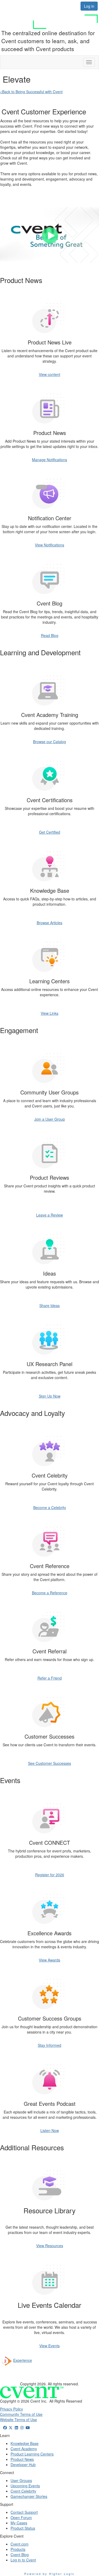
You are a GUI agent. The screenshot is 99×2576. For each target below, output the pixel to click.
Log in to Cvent (23, 2560)
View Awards (49, 1960)
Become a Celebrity (50, 1507)
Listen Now (50, 2130)
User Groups (21, 2480)
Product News (22, 2459)
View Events (49, 2346)
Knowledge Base (25, 2443)
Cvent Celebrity (23, 2491)
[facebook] (5, 2427)
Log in (89, 6)
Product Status (23, 2528)
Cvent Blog (20, 2555)
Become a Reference (50, 1593)
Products (18, 2549)
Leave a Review (49, 1215)
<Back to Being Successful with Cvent (31, 92)
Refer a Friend (50, 1678)
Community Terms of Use (21, 2414)
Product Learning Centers (32, 2454)
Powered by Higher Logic (49, 2574)
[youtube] (28, 2427)
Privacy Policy (11, 2409)
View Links (49, 1013)
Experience (23, 2360)
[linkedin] (16, 2427)
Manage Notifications (49, 460)
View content (49, 374)
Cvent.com (20, 2544)
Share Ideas (49, 1305)
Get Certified (50, 832)
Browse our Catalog (49, 742)
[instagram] (22, 2427)
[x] (11, 2427)
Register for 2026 (50, 1875)
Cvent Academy (24, 2449)
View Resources (50, 2246)
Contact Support (24, 2512)
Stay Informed (49, 2045)
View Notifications (49, 545)
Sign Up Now (50, 1396)
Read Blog (50, 635)
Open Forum (21, 2517)
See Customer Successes (49, 1763)
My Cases (19, 2523)
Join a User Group (50, 1119)
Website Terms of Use (18, 2420)
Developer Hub (23, 2465)
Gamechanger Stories (29, 2496)
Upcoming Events (25, 2486)
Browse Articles (49, 923)
